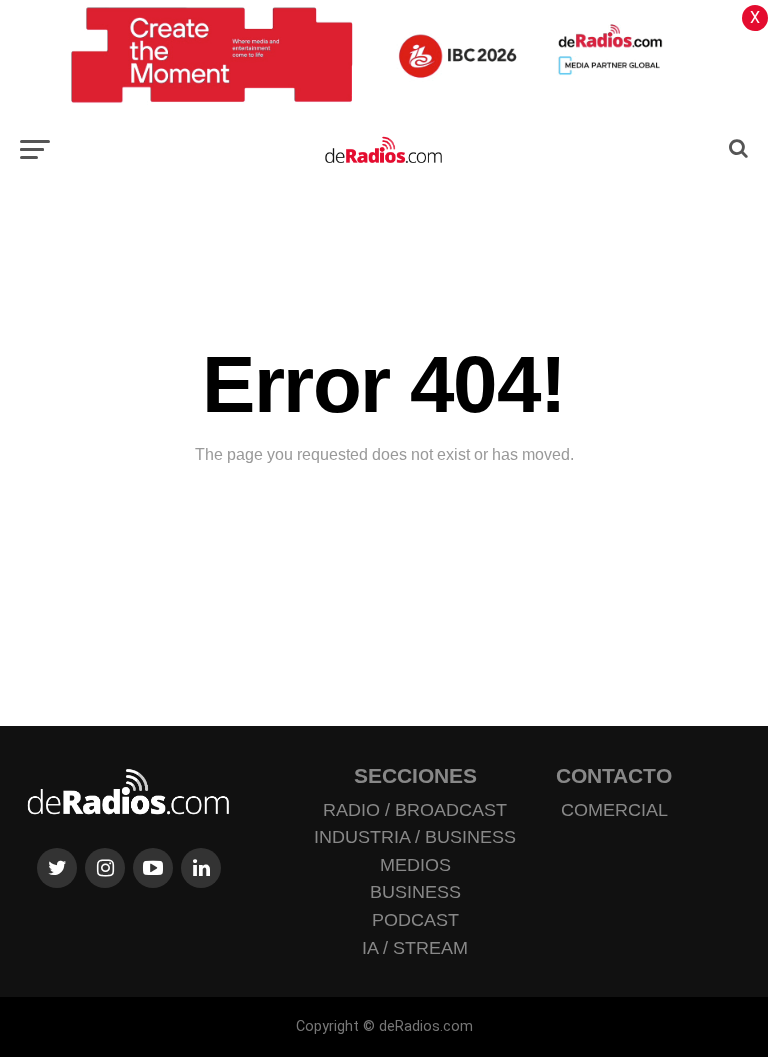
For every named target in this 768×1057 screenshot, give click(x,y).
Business (415, 892)
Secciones (415, 775)
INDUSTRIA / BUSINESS (415, 837)
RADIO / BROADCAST (415, 810)
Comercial (614, 810)
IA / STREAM (415, 948)
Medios (415, 865)
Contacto (614, 775)
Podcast (415, 920)
